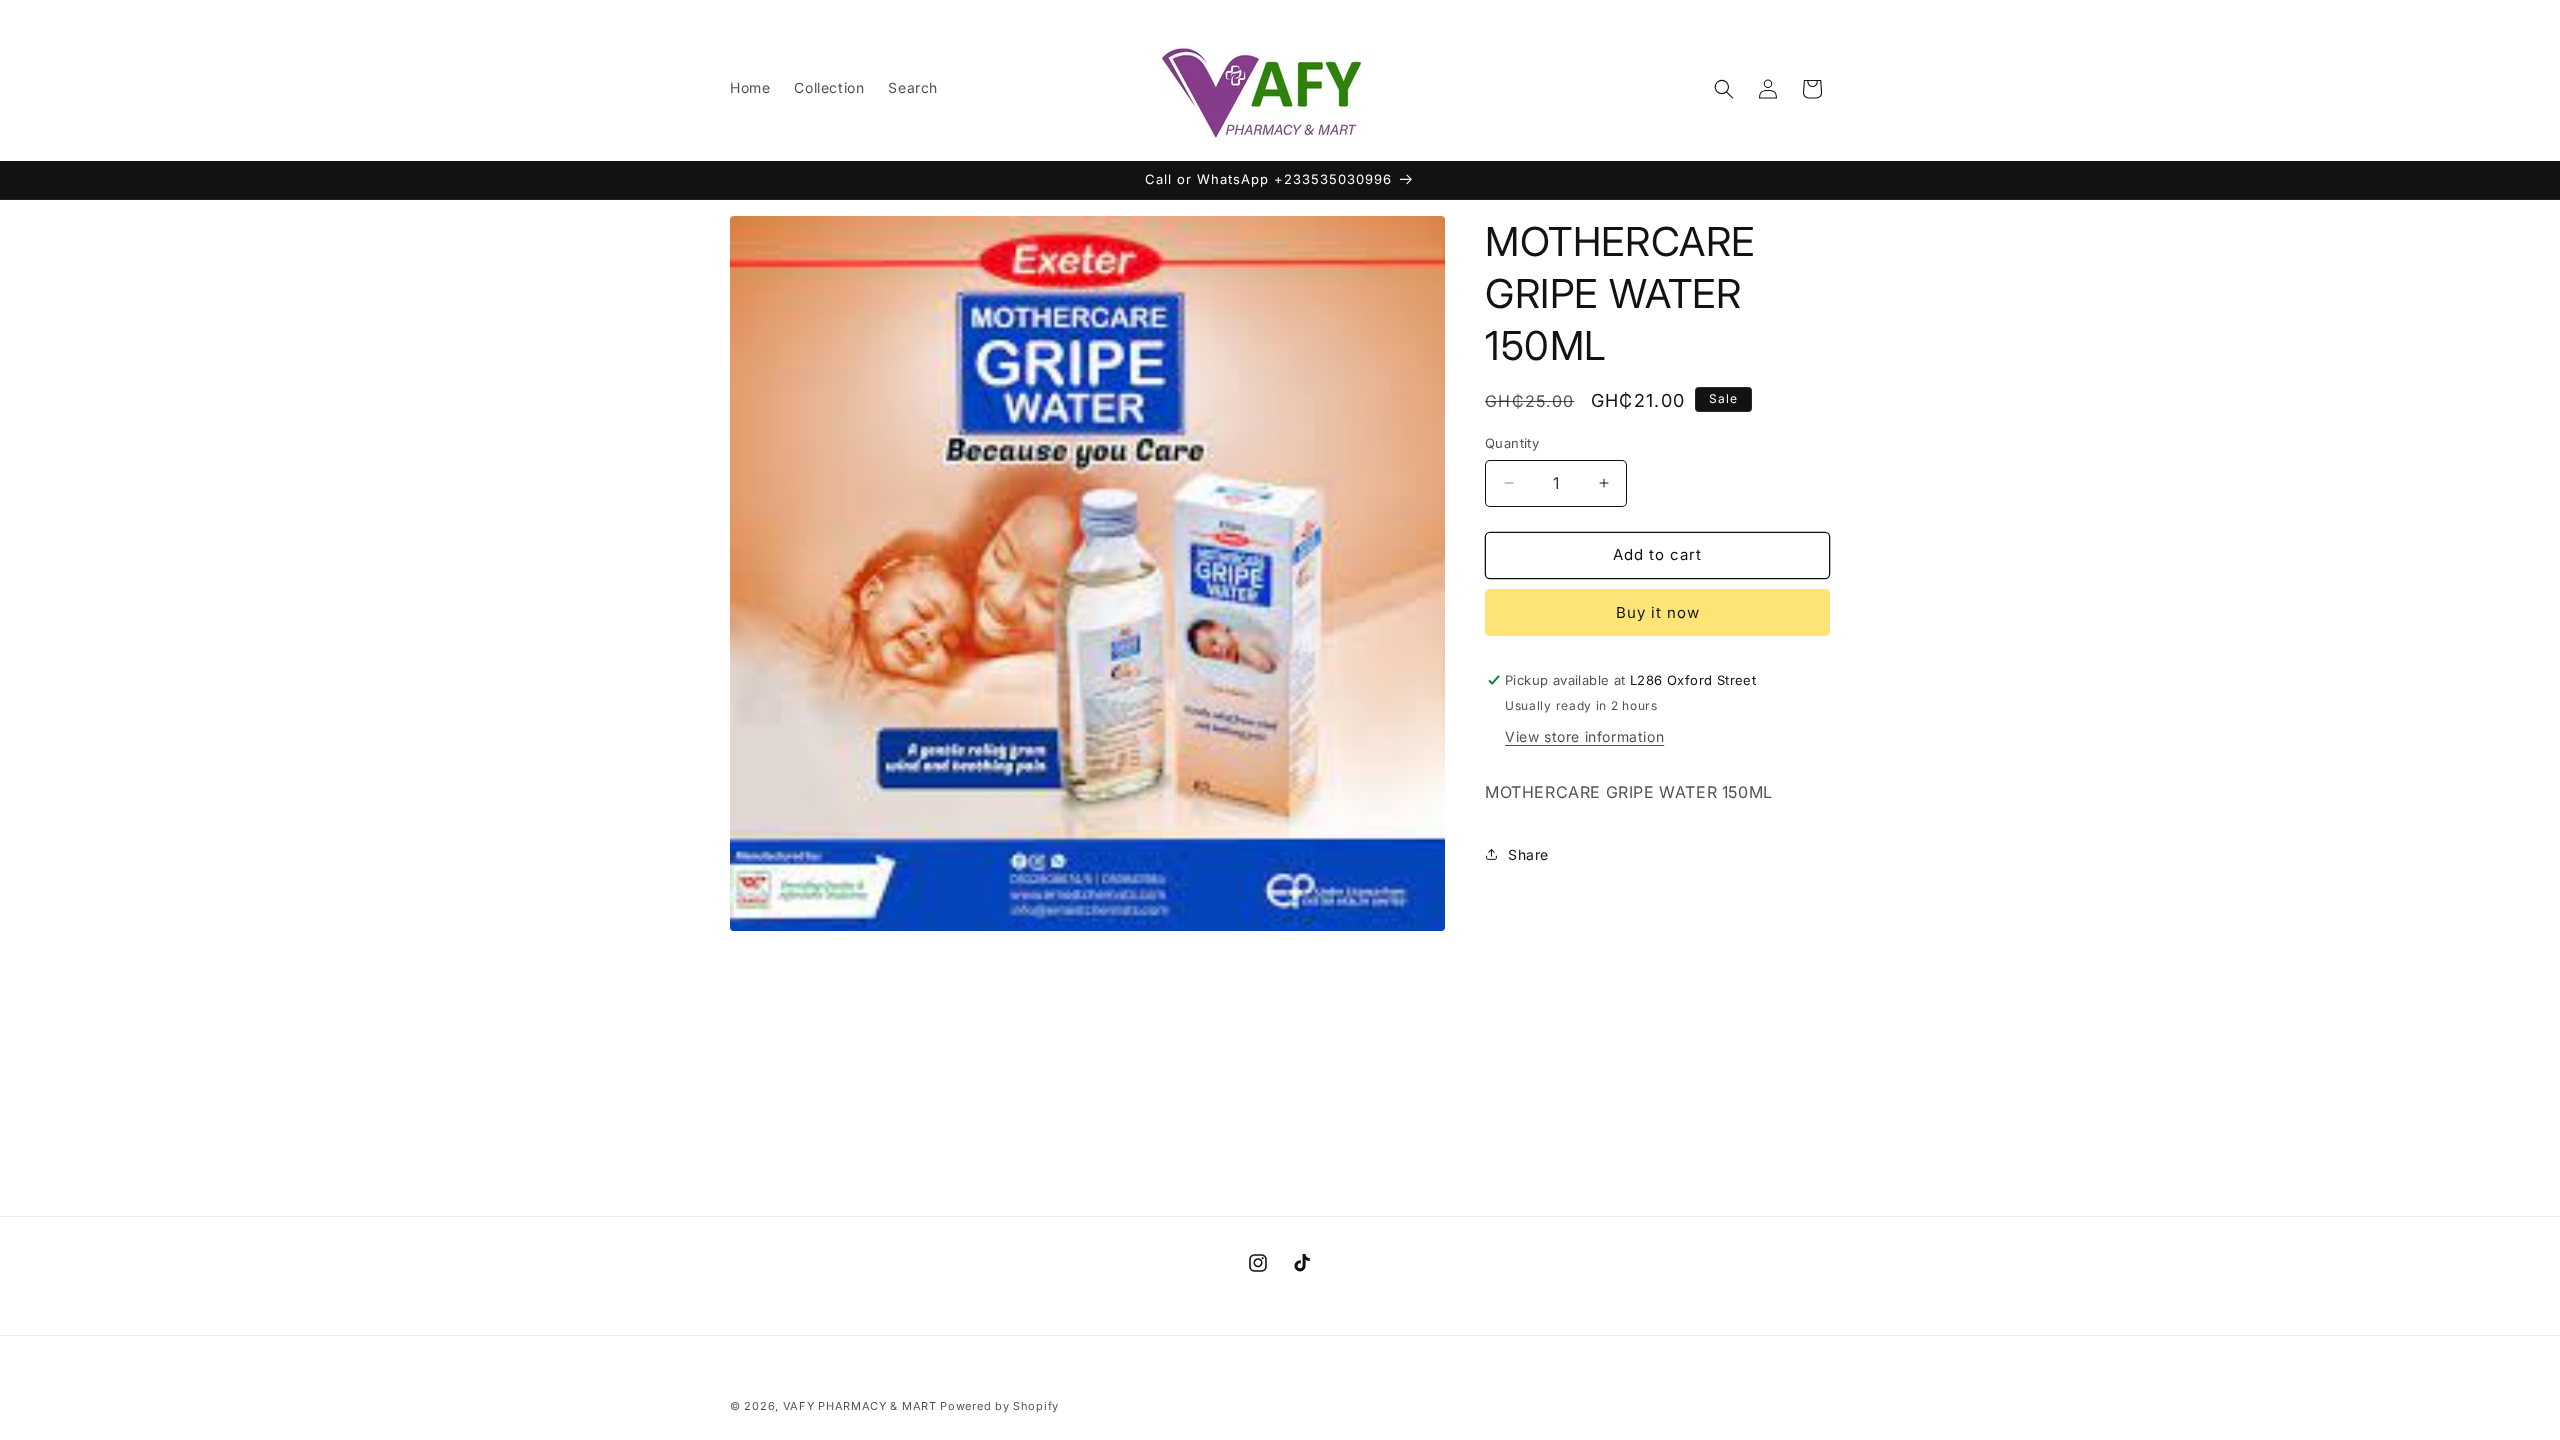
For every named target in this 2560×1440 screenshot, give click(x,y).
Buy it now (1658, 612)
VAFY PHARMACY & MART (860, 1406)
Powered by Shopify (999, 1406)
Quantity (1512, 443)
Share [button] (1528, 854)
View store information (1584, 736)
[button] (1724, 89)
